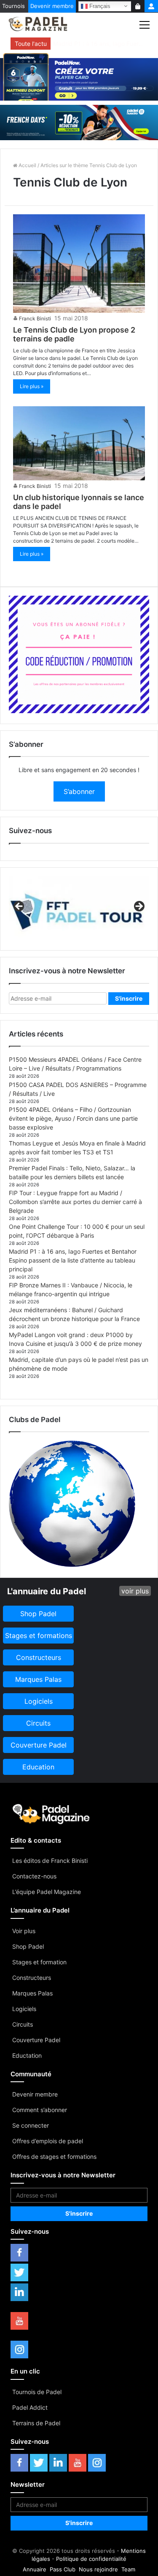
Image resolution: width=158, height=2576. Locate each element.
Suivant (139, 907)
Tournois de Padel (37, 2392)
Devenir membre (52, 6)
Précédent (19, 907)
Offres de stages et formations (54, 2156)
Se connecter (31, 2125)
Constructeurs (32, 1978)
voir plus (135, 1591)
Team (128, 2569)
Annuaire (35, 2569)
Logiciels (24, 2009)
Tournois (13, 6)
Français (99, 6)
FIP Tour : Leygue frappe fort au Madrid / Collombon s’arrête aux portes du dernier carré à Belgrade (75, 1202)
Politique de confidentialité (91, 2559)
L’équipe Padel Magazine (47, 1892)
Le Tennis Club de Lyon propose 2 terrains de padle (74, 334)
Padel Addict (30, 2407)
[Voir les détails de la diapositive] (79, 909)
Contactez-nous (34, 1876)
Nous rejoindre (98, 2569)
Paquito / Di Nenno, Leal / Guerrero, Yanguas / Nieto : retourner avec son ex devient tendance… (99, 44)
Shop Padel (28, 1946)
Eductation (27, 2055)
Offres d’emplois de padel (48, 2141)
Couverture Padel (36, 2040)
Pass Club (63, 2569)
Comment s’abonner (40, 2110)
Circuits (23, 2024)
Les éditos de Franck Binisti (50, 1861)
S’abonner (79, 791)
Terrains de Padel (36, 2423)
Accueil (27, 165)
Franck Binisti (35, 318)
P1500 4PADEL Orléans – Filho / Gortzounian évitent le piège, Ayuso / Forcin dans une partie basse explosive (73, 1118)
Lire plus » (32, 386)
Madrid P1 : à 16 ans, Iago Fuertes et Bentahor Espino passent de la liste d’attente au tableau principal (73, 1260)
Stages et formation (39, 1962)
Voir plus (24, 1931)
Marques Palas (32, 1993)
